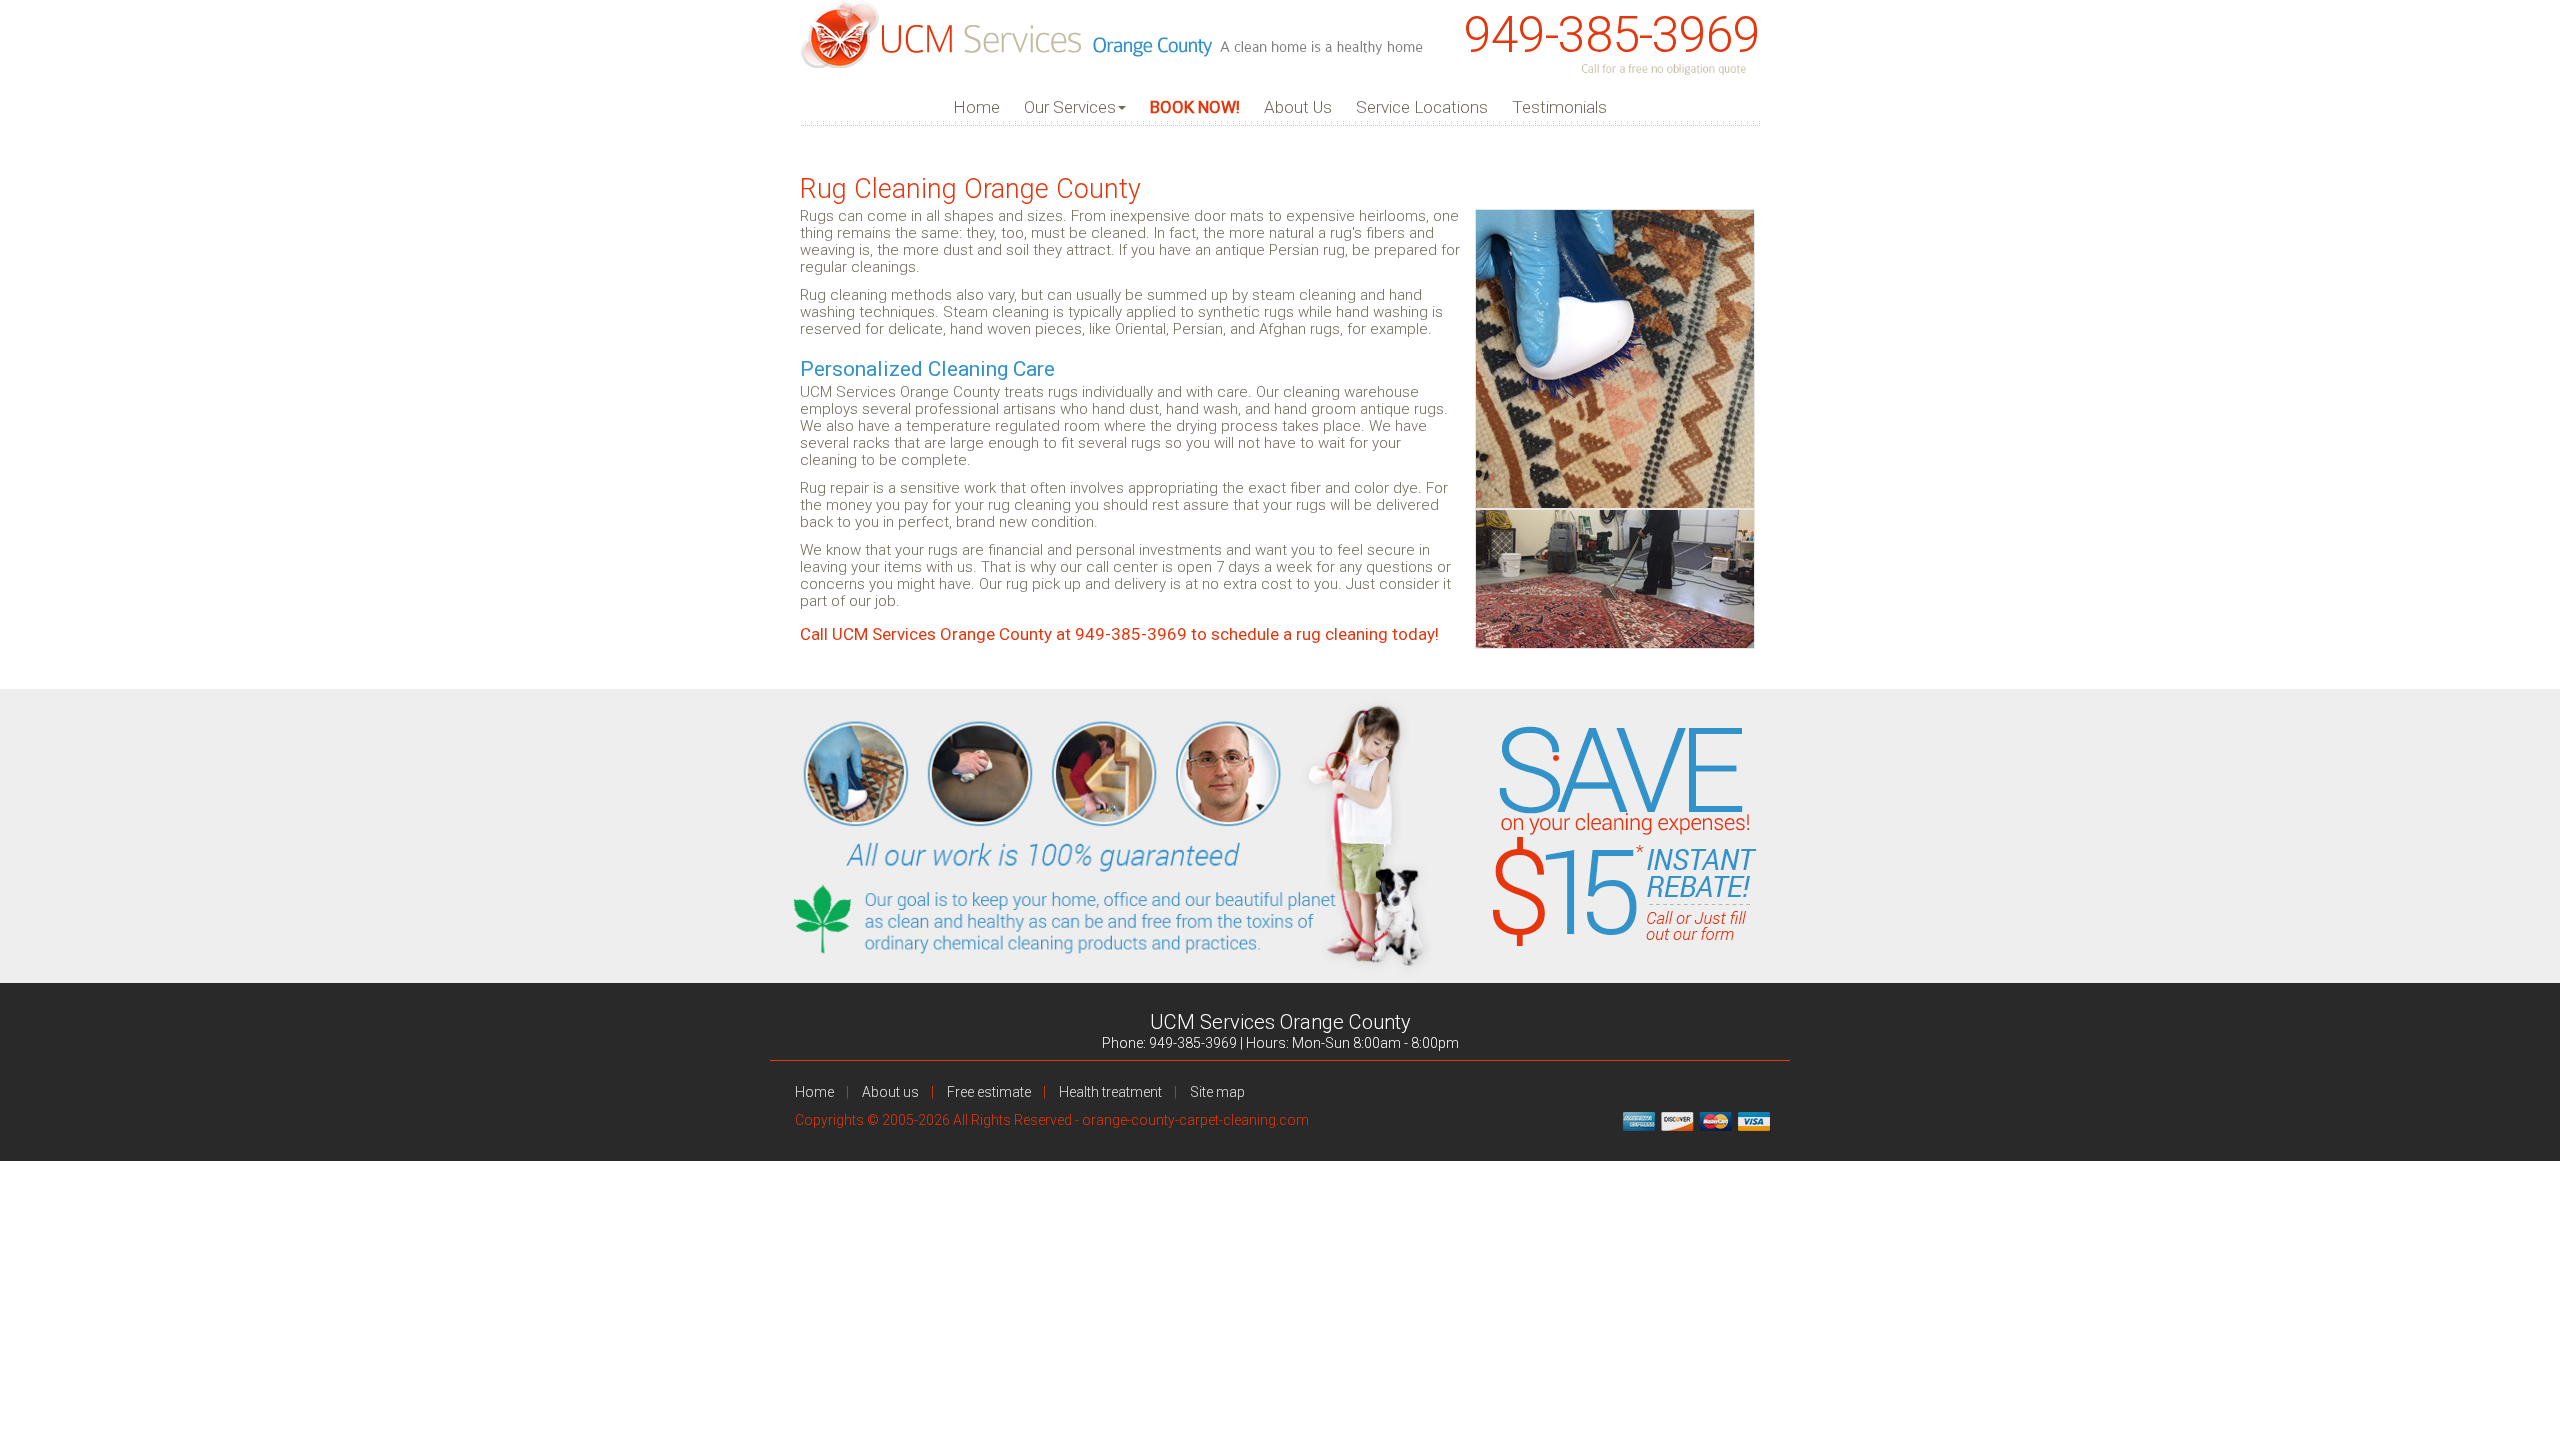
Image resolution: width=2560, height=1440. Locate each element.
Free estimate (989, 1092)
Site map (1217, 1092)
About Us (1298, 107)
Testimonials (1559, 107)
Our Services (1070, 107)
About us (890, 1092)
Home (976, 107)
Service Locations (1422, 107)
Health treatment (1110, 1092)
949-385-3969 (1612, 35)
